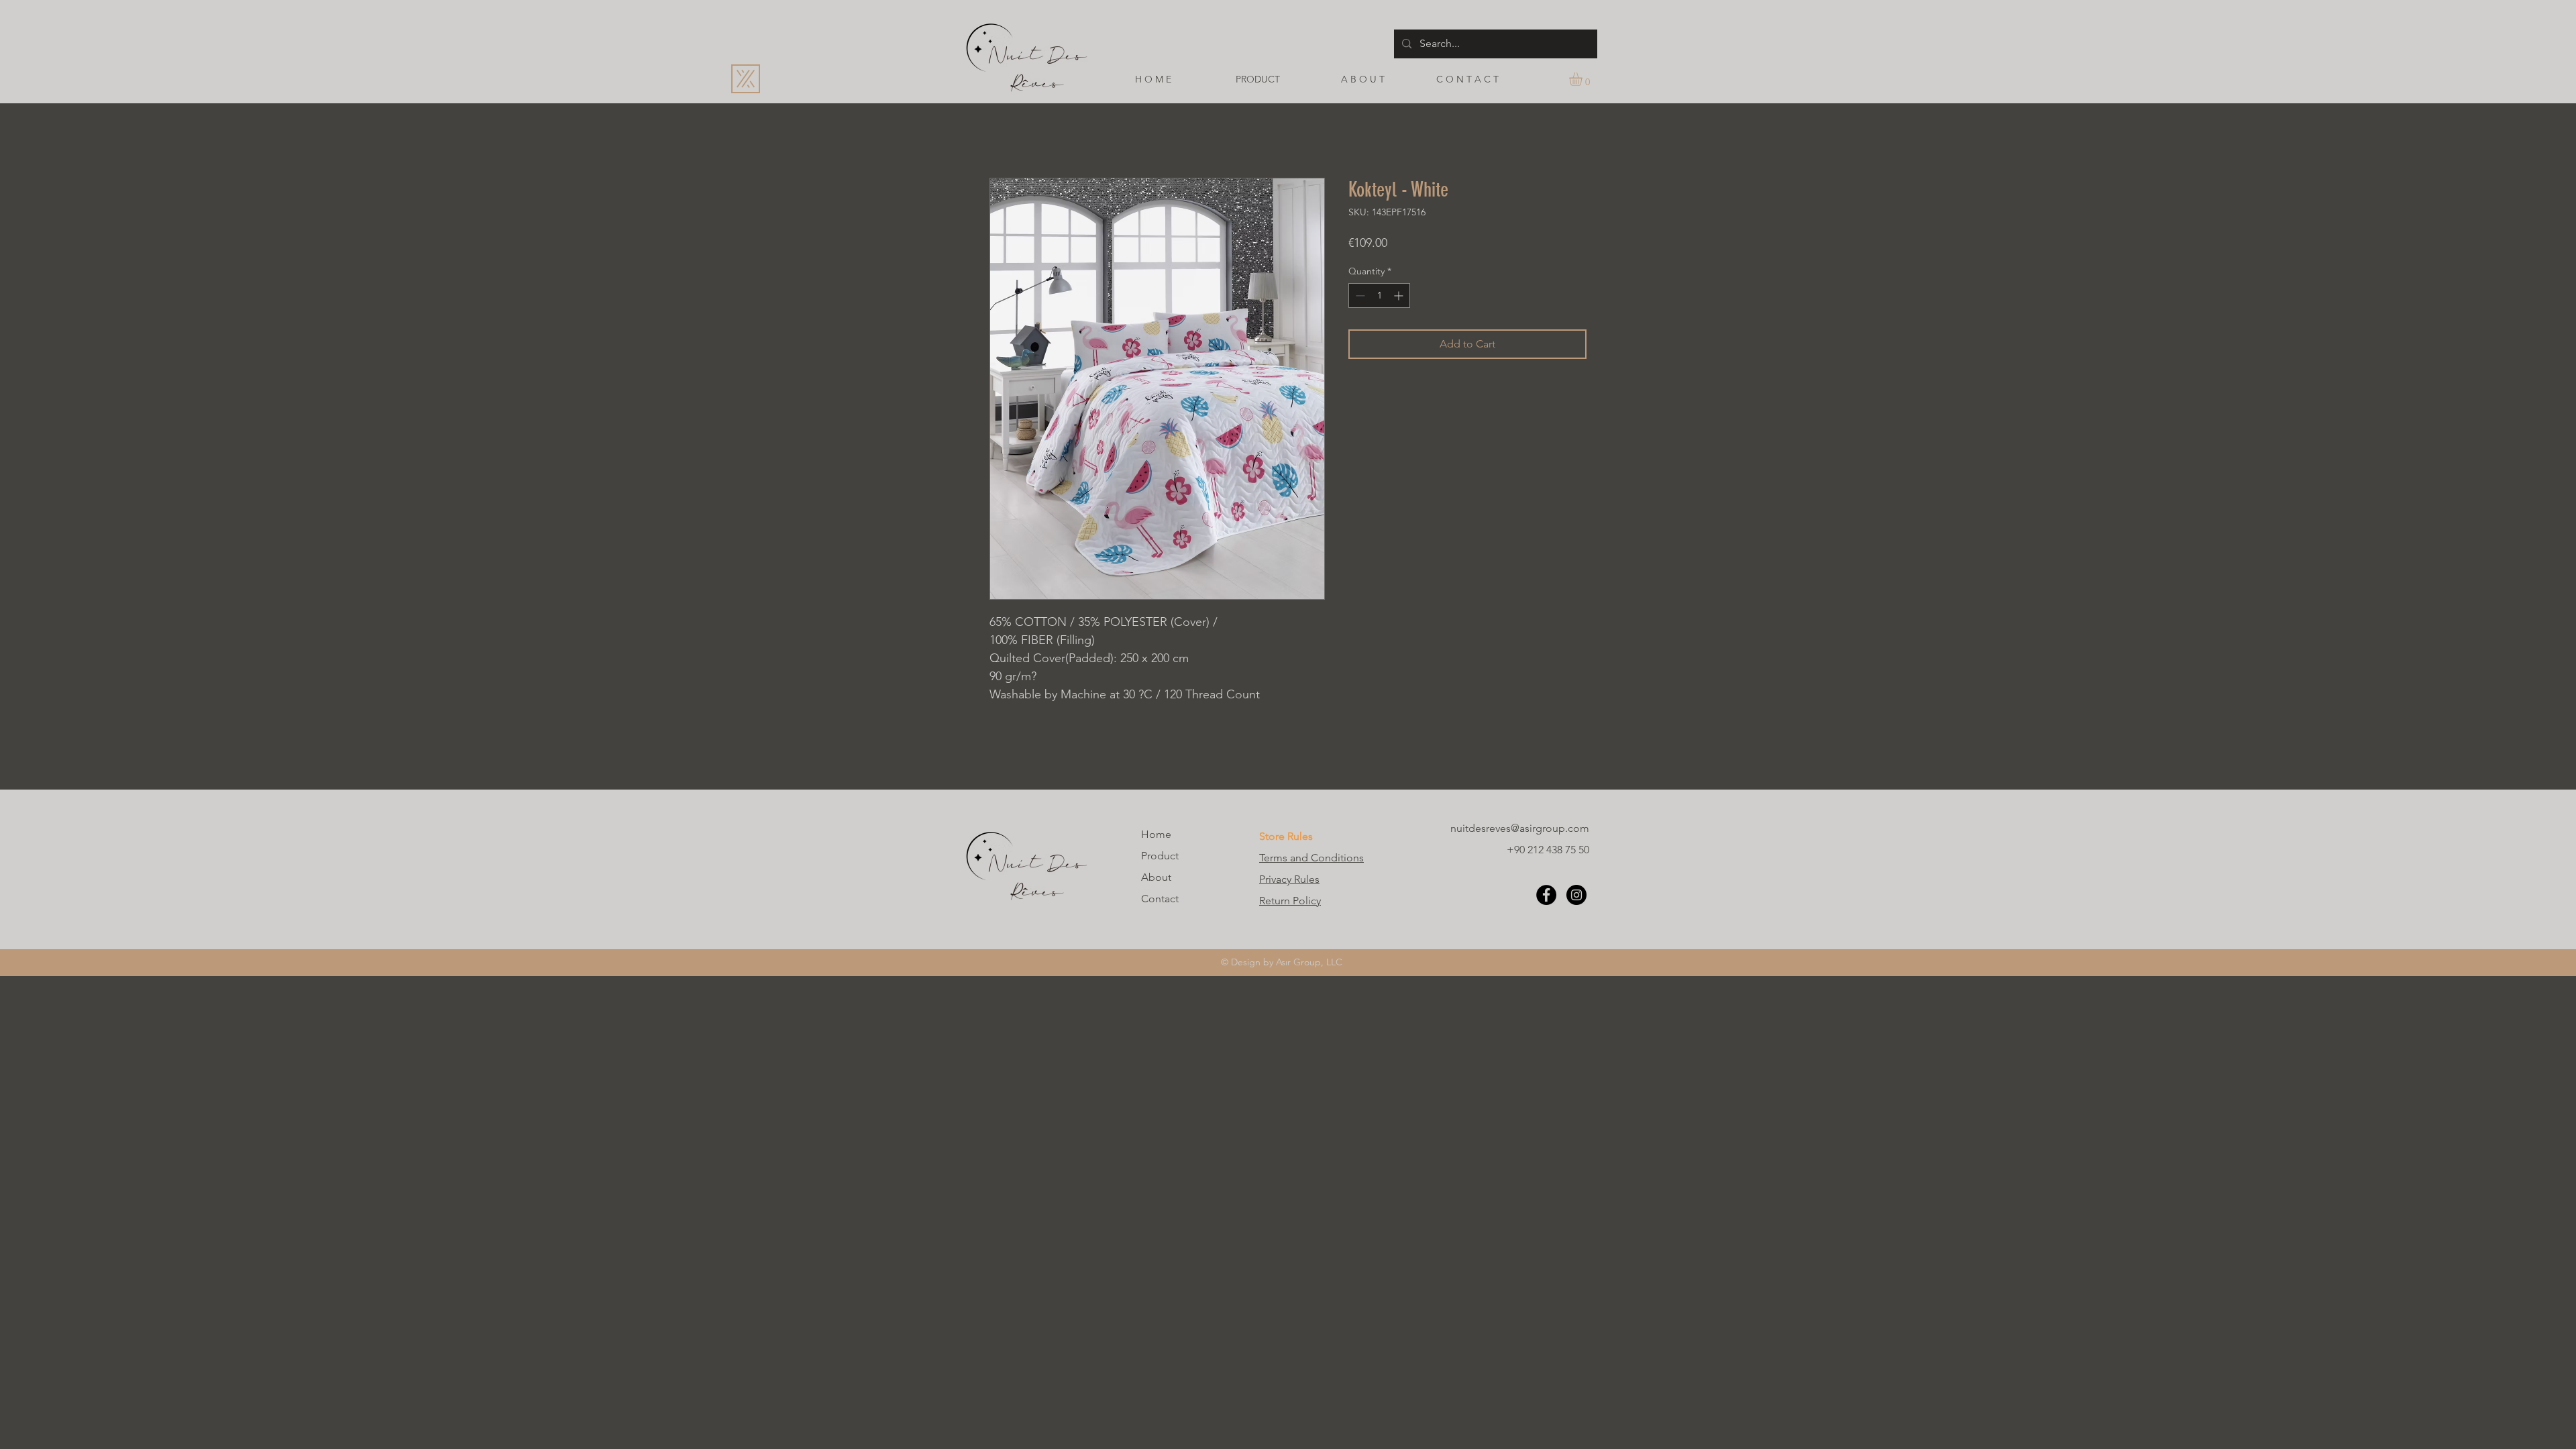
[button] (1584, 79)
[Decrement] (1359, 296)
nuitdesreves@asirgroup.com (1520, 828)
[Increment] (1400, 296)
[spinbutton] (1379, 296)
